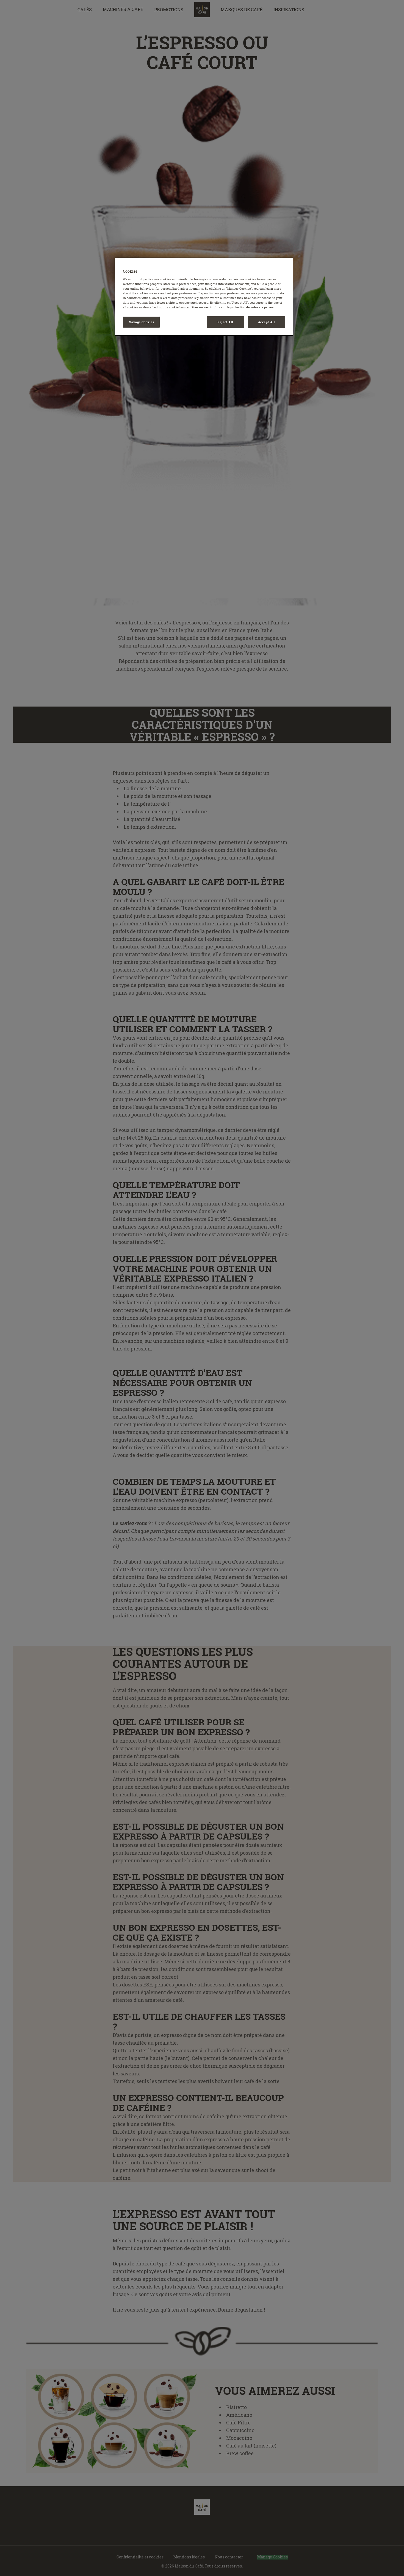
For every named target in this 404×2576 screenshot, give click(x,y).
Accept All (267, 322)
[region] (204, 297)
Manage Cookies (142, 322)
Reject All (225, 322)
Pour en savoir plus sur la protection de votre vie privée (233, 307)
